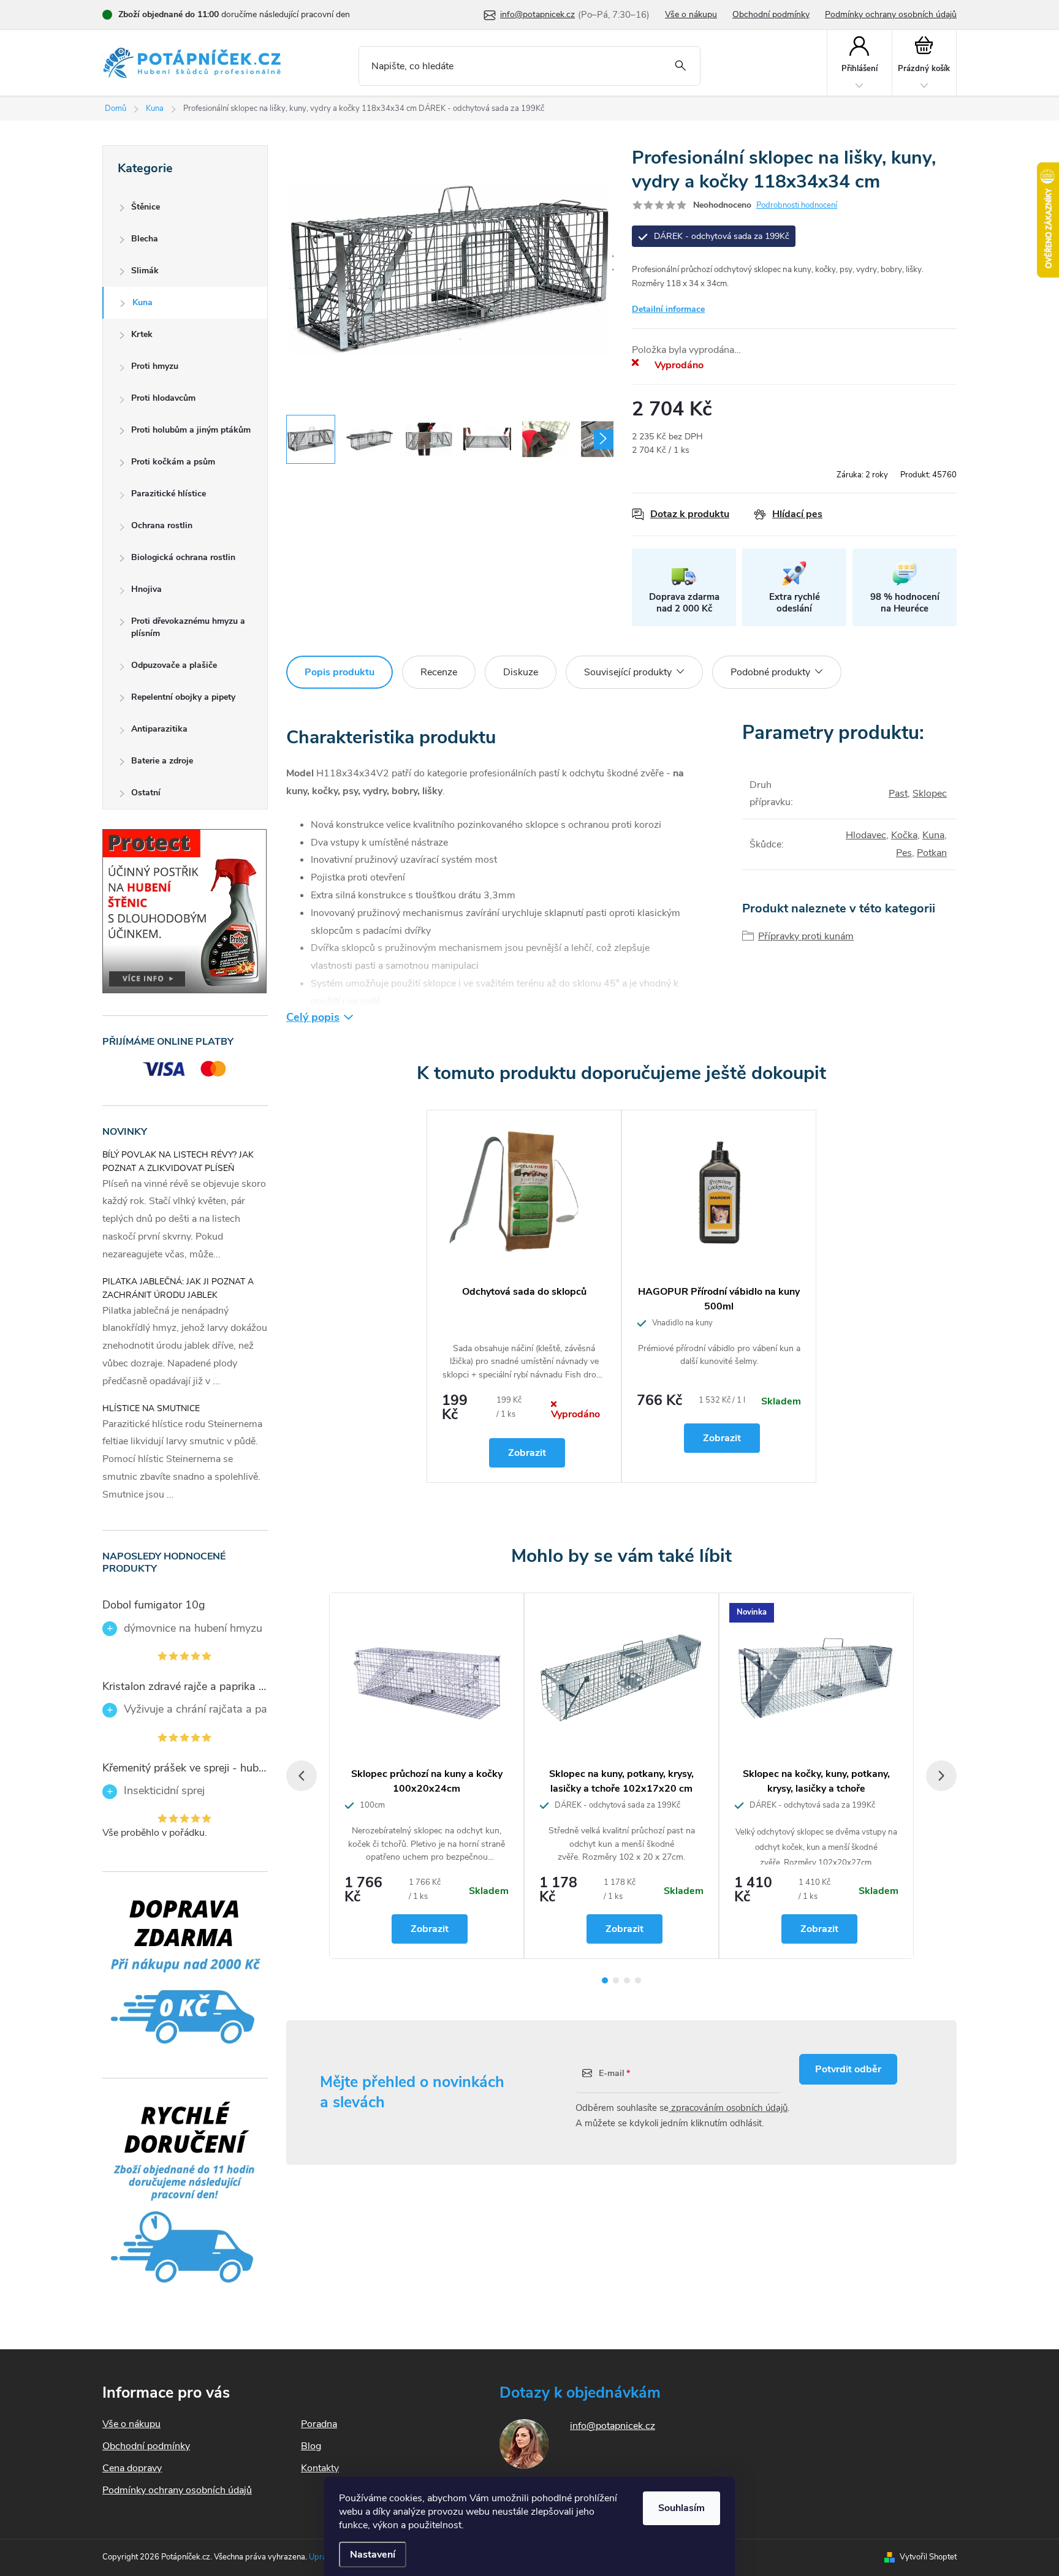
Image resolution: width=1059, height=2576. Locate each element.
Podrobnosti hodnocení (797, 205)
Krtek (142, 334)
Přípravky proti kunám (806, 936)
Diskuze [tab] (521, 672)
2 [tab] (616, 1980)
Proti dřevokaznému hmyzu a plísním (188, 627)
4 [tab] (638, 1980)
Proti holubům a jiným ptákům (191, 430)
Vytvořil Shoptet (928, 2557)
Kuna (142, 302)
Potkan (932, 853)
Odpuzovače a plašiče (174, 665)
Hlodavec (866, 835)
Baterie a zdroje (162, 761)
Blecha (145, 239)
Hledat (681, 66)
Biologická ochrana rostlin (183, 557)
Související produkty (628, 672)
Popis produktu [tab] (340, 672)
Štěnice (146, 207)
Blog (311, 2446)
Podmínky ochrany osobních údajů (891, 14)
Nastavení (373, 2555)
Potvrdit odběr (848, 2069)
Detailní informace (668, 309)
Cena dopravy (132, 2468)
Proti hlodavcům (163, 398)
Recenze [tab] (439, 672)
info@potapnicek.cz (613, 2426)
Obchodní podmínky (771, 14)
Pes (904, 853)
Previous (302, 1776)
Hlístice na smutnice (151, 1408)
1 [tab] (605, 1980)
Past (898, 794)
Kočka (904, 835)
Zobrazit (527, 1453)
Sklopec (930, 794)
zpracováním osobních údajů (728, 2108)
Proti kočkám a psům (173, 462)
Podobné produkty (770, 672)
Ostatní (146, 793)
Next (941, 1776)
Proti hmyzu (155, 366)
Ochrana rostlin (162, 525)
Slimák (145, 271)
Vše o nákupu (691, 14)
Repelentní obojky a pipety (183, 697)
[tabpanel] (524, 1296)
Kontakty (320, 2468)
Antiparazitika (159, 729)
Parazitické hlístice (169, 494)
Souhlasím (681, 2508)
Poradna (319, 2424)
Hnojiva (146, 589)
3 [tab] (627, 1980)
